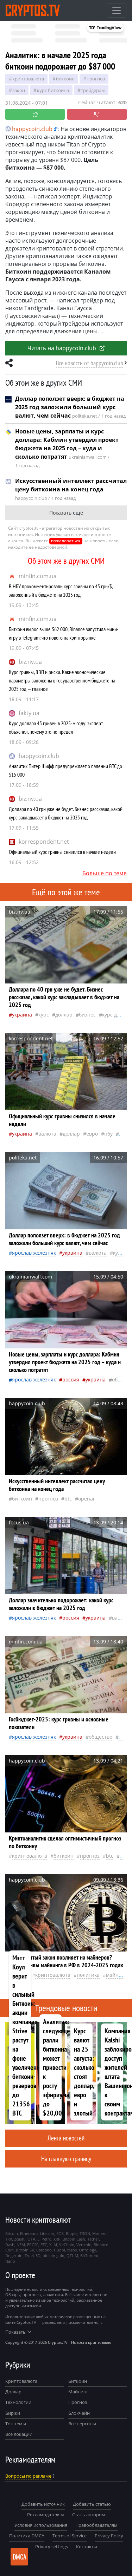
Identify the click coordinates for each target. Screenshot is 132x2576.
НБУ (108, 1134)
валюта (47, 1134)
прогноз (96, 79)
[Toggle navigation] (117, 11)
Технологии (18, 2402)
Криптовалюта (21, 2381)
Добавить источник (43, 2504)
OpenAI (86, 1499)
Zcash (19, 2239)
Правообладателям (96, 2525)
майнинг (117, 1975)
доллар (64, 1015)
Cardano (44, 2250)
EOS (60, 2233)
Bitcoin (12, 2233)
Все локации (19, 2434)
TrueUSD (33, 2255)
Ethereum (29, 2233)
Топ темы (16, 2424)
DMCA (20, 2557)
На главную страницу (66, 2159)
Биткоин (78, 2381)
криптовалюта (28, 79)
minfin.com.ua (38, 576)
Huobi (59, 2250)
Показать (15, 2332)
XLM (53, 2245)
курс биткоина (53, 90)
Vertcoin (84, 2245)
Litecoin (47, 2233)
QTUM (72, 2255)
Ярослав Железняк (34, 1253)
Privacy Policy (109, 2536)
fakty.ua (29, 713)
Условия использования (41, 2525)
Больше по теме (105, 873)
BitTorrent (89, 2255)
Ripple (72, 2233)
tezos (72, 2250)
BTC (68, 1499)
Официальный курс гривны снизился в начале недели (62, 852)
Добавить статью (92, 2504)
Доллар (13, 2392)
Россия (71, 1379)
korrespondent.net (44, 842)
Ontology (87, 2250)
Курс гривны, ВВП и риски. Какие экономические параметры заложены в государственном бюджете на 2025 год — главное (62, 680)
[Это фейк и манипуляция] (97, 114)
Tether (93, 2239)
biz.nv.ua (30, 662)
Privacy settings (52, 2546)
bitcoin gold (54, 2255)
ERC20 (33, 2245)
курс (44, 1015)
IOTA (31, 2239)
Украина (22, 1015)
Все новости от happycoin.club (90, 363)
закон (19, 90)
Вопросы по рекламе (28, 2476)
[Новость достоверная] (35, 114)
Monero (99, 2233)
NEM (21, 2245)
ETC (44, 2245)
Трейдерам (93, 90)
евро (92, 1134)
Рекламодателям (46, 2515)
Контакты (87, 2546)
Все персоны (82, 2424)
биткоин (65, 79)
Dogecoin (14, 2255)
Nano (10, 2261)
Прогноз (78, 2402)
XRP (57, 2239)
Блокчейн (79, 2413)
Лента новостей (66, 2138)
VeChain (67, 2245)
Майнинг (78, 2392)
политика (88, 1975)
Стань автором (89, 2515)
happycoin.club (39, 756)
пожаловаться (66, 541)
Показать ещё (66, 513)
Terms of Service (70, 2536)
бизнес (87, 1015)
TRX (9, 2239)
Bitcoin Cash (74, 2239)
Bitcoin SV (25, 2250)
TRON (85, 2233)
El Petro (44, 2239)
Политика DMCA (27, 2536)
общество (100, 1737)
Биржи (13, 2413)
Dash (10, 2245)
